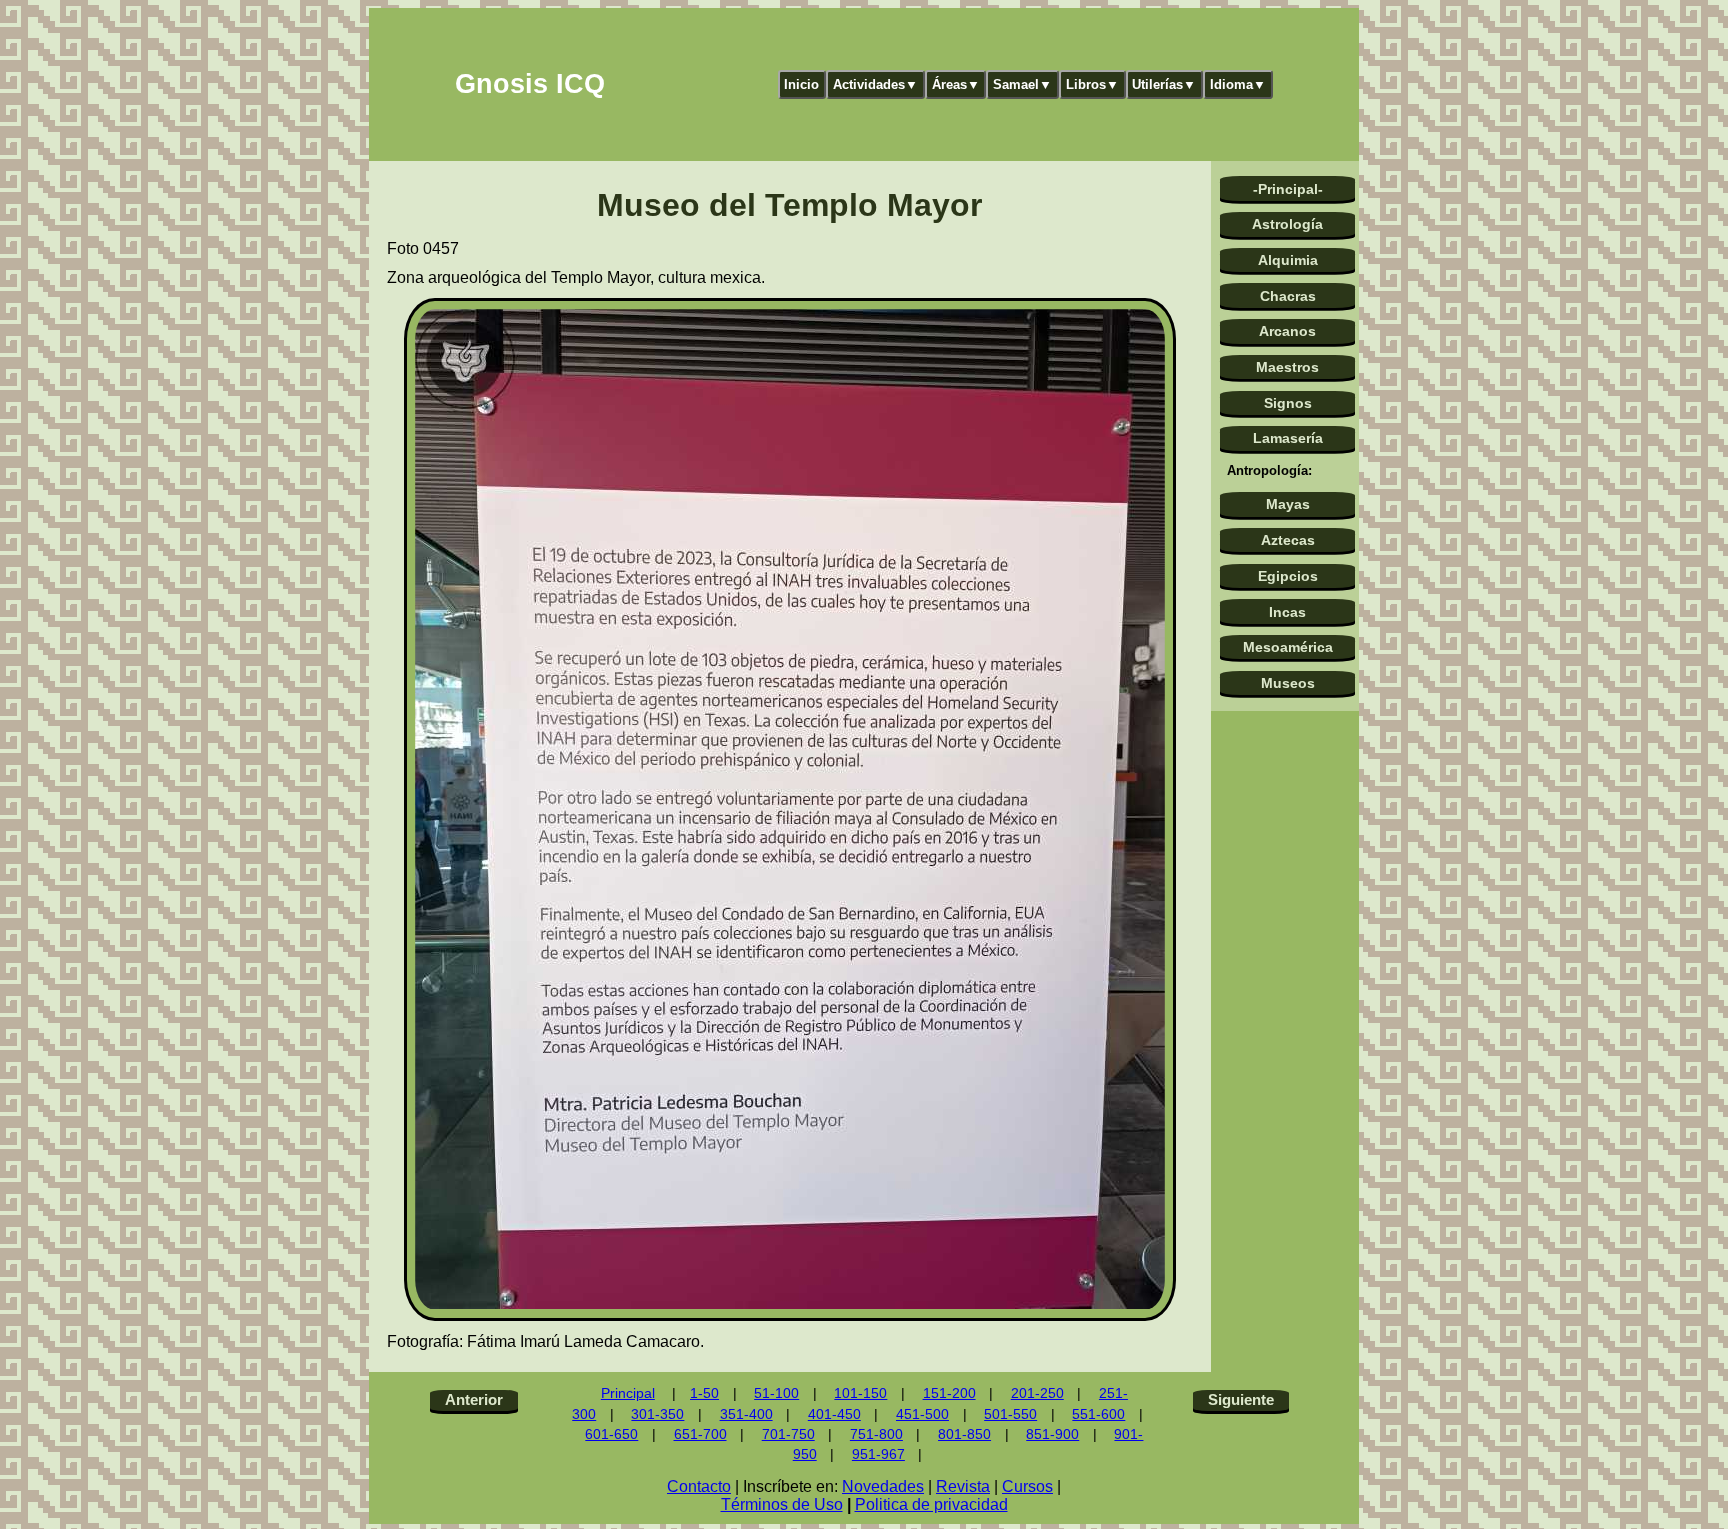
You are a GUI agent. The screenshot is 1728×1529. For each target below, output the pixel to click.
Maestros (1287, 367)
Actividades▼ (875, 84)
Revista (963, 1486)
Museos (1288, 683)
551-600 (1098, 1414)
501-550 (1010, 1414)
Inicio (801, 84)
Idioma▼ (1238, 84)
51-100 (776, 1393)
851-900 (1052, 1434)
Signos (1288, 403)
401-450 (834, 1414)
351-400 (746, 1414)
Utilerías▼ (1164, 84)
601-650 (611, 1434)
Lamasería (1288, 438)
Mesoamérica (1288, 647)
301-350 (657, 1414)
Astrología (1287, 224)
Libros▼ (1092, 84)
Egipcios (1288, 576)
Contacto (699, 1486)
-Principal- (1288, 189)
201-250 (1037, 1393)
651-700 (700, 1434)
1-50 (704, 1393)
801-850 (964, 1434)
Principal (628, 1393)
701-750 (788, 1434)
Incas (1287, 612)
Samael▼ (1022, 84)
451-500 (922, 1414)
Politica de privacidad (931, 1504)
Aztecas (1288, 540)
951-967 (878, 1454)
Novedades (883, 1486)
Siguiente (1241, 1399)
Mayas (1288, 504)
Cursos (1027, 1486)
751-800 (876, 1434)
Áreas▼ (956, 84)
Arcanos (1287, 331)
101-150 (860, 1393)
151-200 (949, 1393)
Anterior (474, 1399)
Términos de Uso (782, 1504)
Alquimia (1288, 260)
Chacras (1288, 296)
